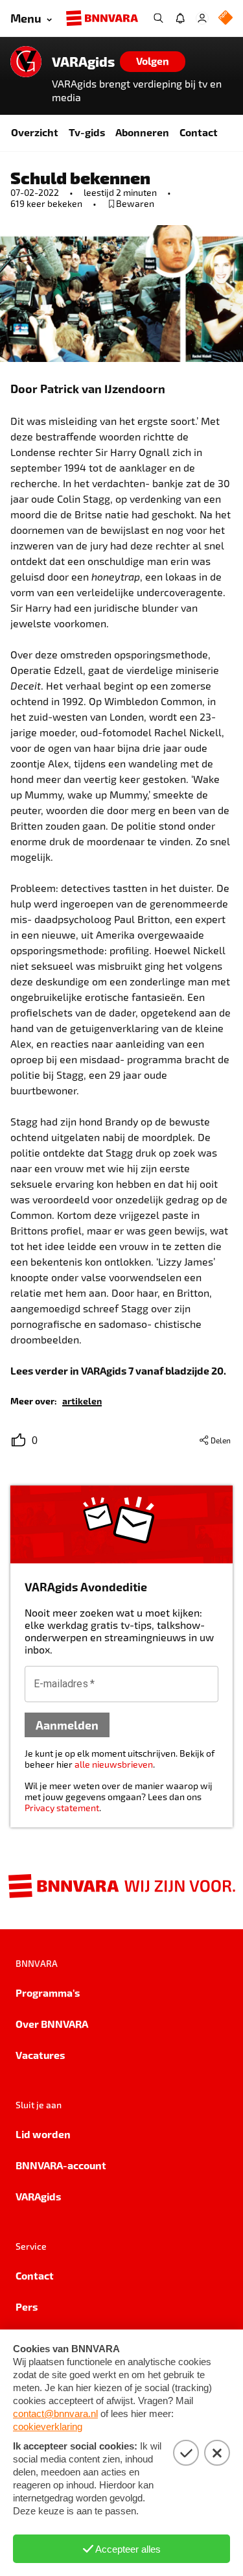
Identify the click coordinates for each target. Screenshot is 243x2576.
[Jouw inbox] (180, 18)
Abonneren (142, 132)
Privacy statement (62, 1808)
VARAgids (83, 62)
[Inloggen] (202, 18)
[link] (82, 1400)
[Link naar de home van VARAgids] (26, 62)
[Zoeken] (158, 18)
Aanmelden (67, 1725)
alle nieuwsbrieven (114, 1764)
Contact (199, 132)
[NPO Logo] (226, 18)
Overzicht (35, 132)
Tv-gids (87, 132)
